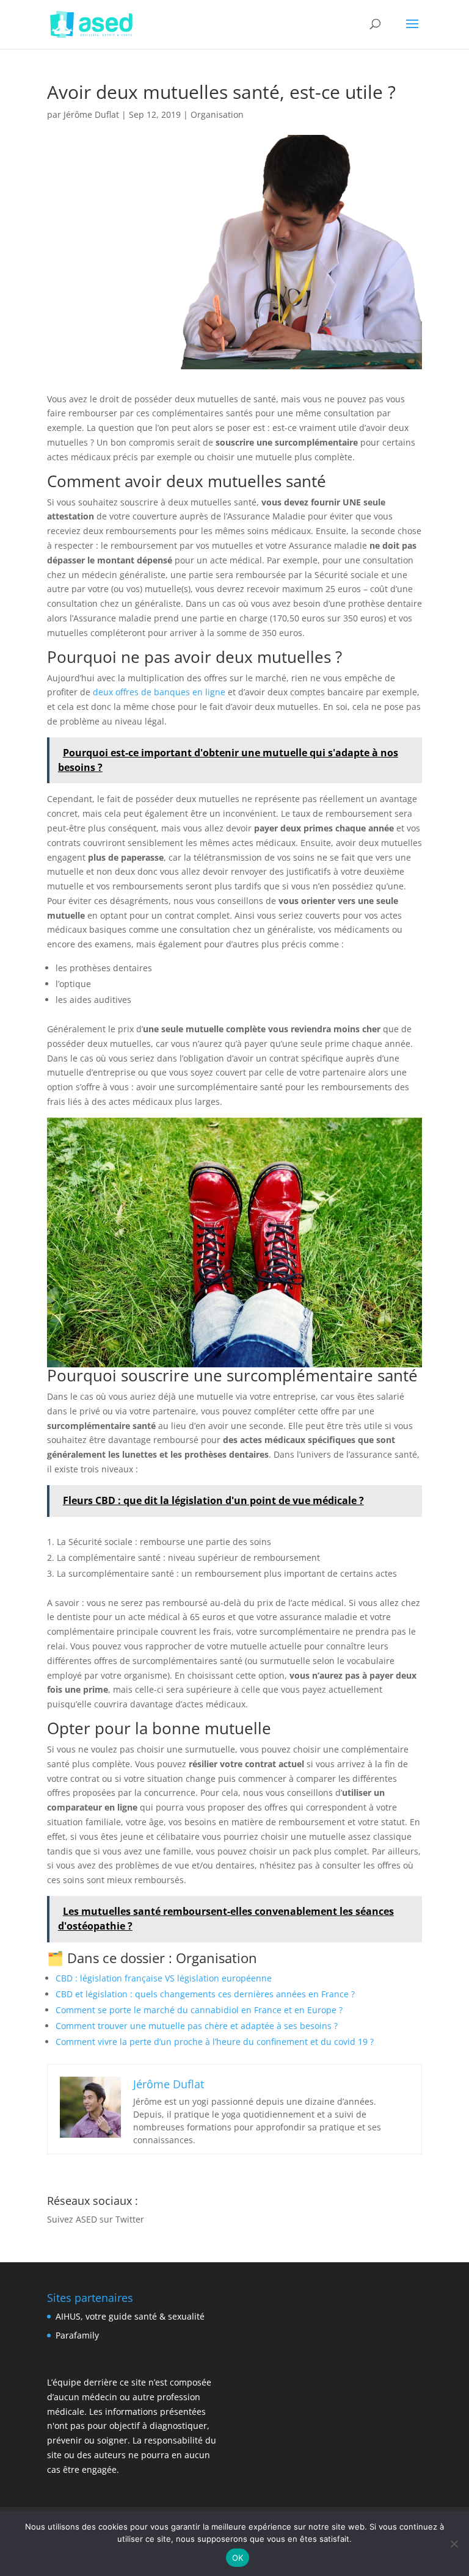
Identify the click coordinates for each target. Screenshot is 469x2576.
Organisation (217, 114)
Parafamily (77, 2335)
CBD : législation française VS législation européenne (164, 1978)
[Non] (454, 2544)
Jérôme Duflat (91, 114)
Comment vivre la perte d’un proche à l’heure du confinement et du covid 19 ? (215, 2042)
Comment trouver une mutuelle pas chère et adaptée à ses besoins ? (197, 2026)
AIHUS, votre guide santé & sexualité (130, 2316)
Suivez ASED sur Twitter (96, 2219)
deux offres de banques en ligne (159, 692)
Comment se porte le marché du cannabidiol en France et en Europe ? (199, 2010)
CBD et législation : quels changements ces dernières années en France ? (205, 1994)
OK (238, 2558)
